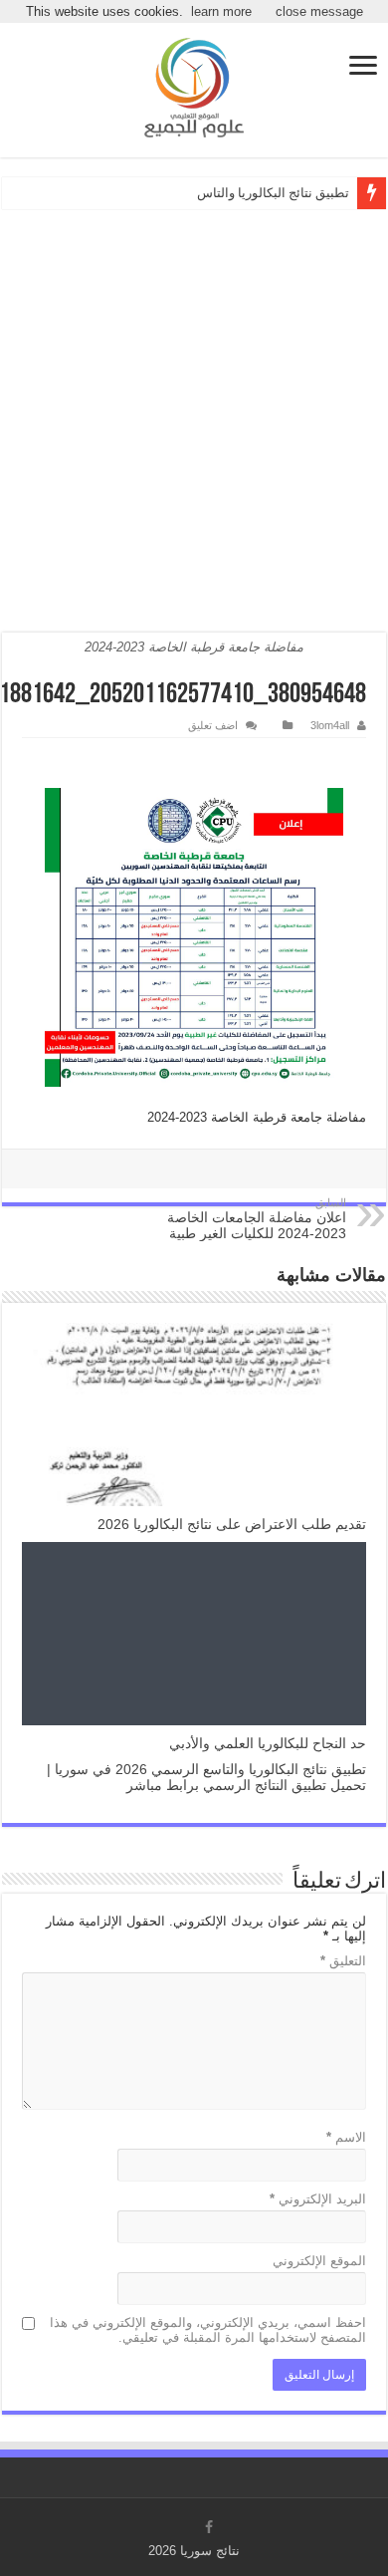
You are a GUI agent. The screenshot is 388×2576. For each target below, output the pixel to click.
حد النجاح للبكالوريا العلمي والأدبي (268, 1743)
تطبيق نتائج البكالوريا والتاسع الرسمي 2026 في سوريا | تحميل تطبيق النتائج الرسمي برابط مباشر (206, 1777)
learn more (221, 11)
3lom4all (330, 725)
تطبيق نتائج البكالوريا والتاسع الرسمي (248, 193)
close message (319, 11)
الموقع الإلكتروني (319, 2261)
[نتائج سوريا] (194, 88)
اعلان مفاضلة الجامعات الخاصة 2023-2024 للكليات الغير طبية (257, 1219)
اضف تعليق (213, 725)
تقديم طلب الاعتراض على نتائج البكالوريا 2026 (232, 1524)
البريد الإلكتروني (318, 2199)
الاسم (346, 2137)
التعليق (343, 1961)
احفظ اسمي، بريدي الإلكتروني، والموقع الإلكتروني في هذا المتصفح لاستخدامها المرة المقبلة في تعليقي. (208, 2330)
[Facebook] (209, 2527)
